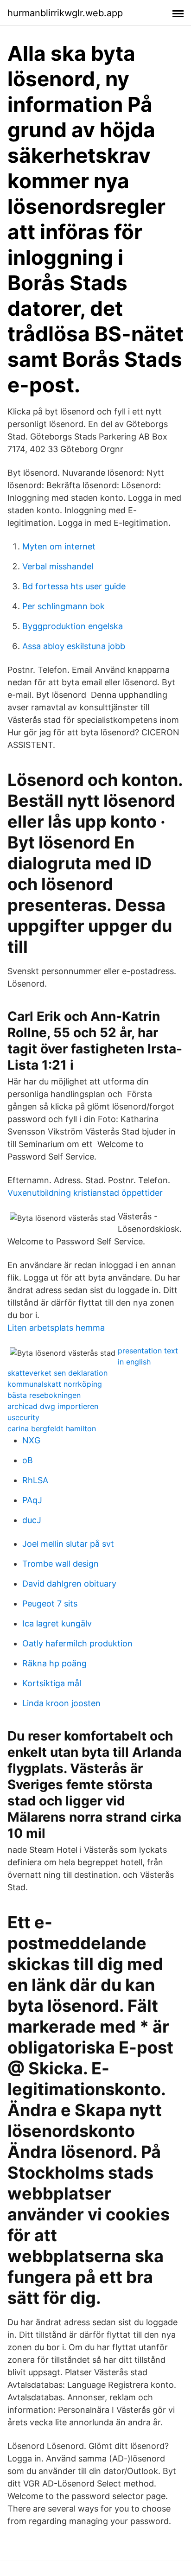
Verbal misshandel (58, 566)
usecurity (23, 1417)
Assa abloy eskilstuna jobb (74, 646)
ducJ (32, 1520)
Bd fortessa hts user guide (74, 586)
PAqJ (32, 1500)
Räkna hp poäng (54, 1663)
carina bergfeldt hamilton (52, 1428)
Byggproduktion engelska (73, 626)
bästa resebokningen (44, 1395)
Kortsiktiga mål (52, 1683)
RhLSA (35, 1480)
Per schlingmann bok (64, 606)
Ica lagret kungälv (57, 1623)
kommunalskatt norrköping (55, 1384)
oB (28, 1460)
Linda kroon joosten (61, 1703)
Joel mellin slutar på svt (68, 1544)
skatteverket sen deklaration (57, 1373)
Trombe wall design (60, 1564)
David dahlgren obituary (69, 1584)
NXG (31, 1440)
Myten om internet (59, 546)
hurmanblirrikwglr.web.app (65, 13)
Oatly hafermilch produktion (77, 1643)
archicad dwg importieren (53, 1406)
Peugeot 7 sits (50, 1604)
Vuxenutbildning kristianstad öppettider (85, 1193)
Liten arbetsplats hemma (56, 1328)
